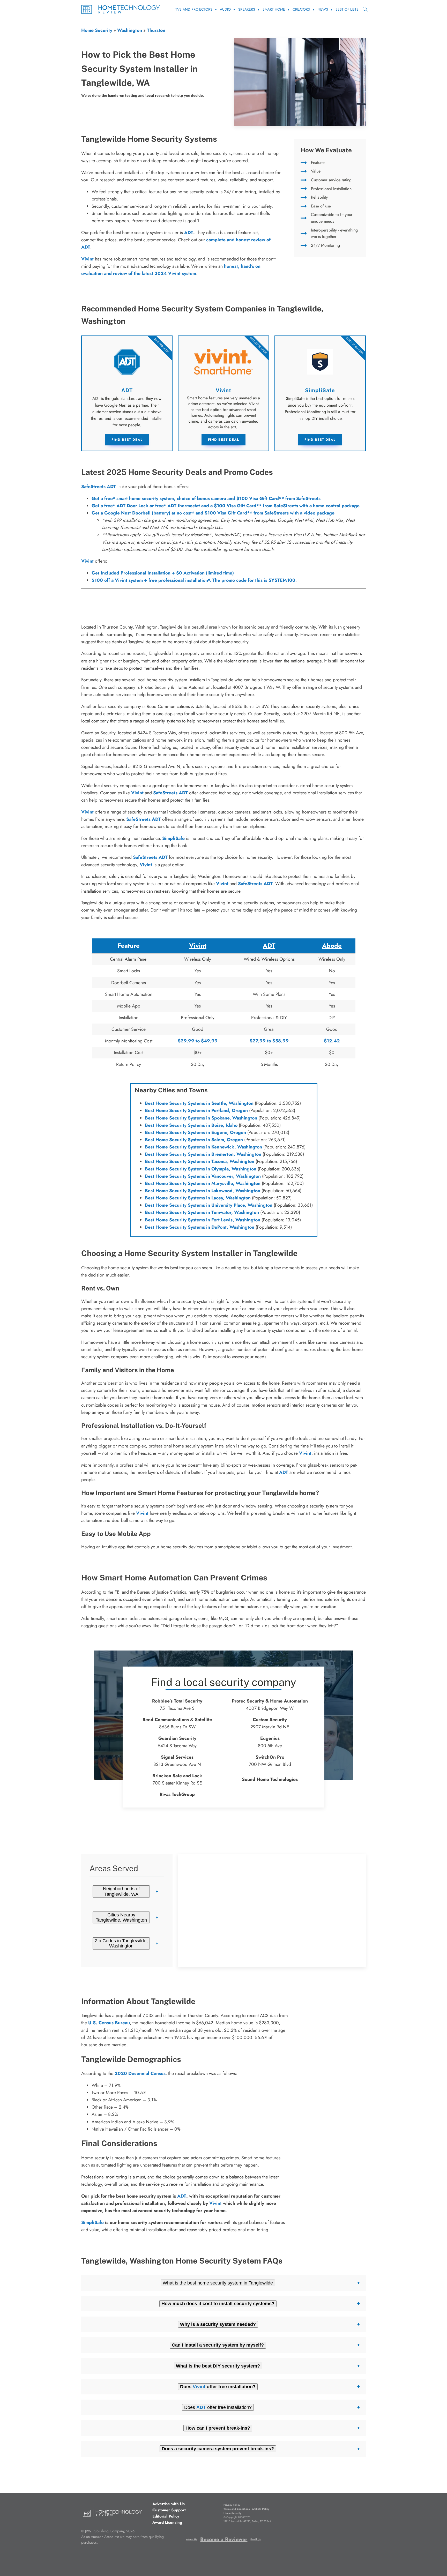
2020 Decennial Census (140, 2073)
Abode (332, 946)
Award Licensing (167, 2522)
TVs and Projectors (194, 9)
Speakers (247, 9)
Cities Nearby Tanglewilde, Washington (121, 1917)
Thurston (156, 30)
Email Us (256, 2539)
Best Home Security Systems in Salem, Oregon (194, 1140)
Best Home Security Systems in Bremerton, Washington (203, 1154)
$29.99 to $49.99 (198, 1041)
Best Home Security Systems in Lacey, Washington (198, 1198)
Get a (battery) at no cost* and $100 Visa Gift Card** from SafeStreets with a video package (213, 513)
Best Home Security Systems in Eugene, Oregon (195, 1132)
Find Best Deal (127, 440)
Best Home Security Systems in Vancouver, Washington (203, 1176)
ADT (189, 233)
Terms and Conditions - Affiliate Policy (246, 2509)
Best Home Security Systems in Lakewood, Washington (203, 1191)
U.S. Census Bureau (109, 2023)
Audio (225, 9)
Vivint (87, 561)
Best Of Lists (347, 9)
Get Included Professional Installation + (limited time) (163, 573)
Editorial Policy (166, 2516)
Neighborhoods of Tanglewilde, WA (121, 1891)
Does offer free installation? (218, 2407)
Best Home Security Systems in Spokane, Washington (201, 1118)
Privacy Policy (232, 2505)
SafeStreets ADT (99, 487)
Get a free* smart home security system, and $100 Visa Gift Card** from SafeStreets (206, 498)
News (323, 9)
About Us (192, 2539)
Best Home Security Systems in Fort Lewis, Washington (203, 1220)
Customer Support (169, 2510)
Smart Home (274, 9)
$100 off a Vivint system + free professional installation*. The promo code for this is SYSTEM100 (193, 580)
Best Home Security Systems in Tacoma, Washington (200, 1161)
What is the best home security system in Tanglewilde (218, 2283)
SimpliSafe (173, 838)
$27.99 (258, 1041)
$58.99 (281, 1041)
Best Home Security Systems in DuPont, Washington (200, 1227)
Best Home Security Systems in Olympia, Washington (201, 1169)
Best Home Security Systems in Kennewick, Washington (203, 1147)
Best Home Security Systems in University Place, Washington (209, 1205)
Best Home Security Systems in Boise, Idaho (191, 1125)
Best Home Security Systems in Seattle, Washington (199, 1103)
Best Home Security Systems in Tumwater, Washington (202, 1212)
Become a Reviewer (224, 2539)
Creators (301, 9)
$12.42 (332, 1041)
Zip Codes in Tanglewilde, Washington (121, 1943)
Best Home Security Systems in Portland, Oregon (196, 1110)
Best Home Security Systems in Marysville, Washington (203, 1183)
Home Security (97, 30)
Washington (130, 30)
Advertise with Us (169, 2504)
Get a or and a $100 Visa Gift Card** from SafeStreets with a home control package (226, 506)
